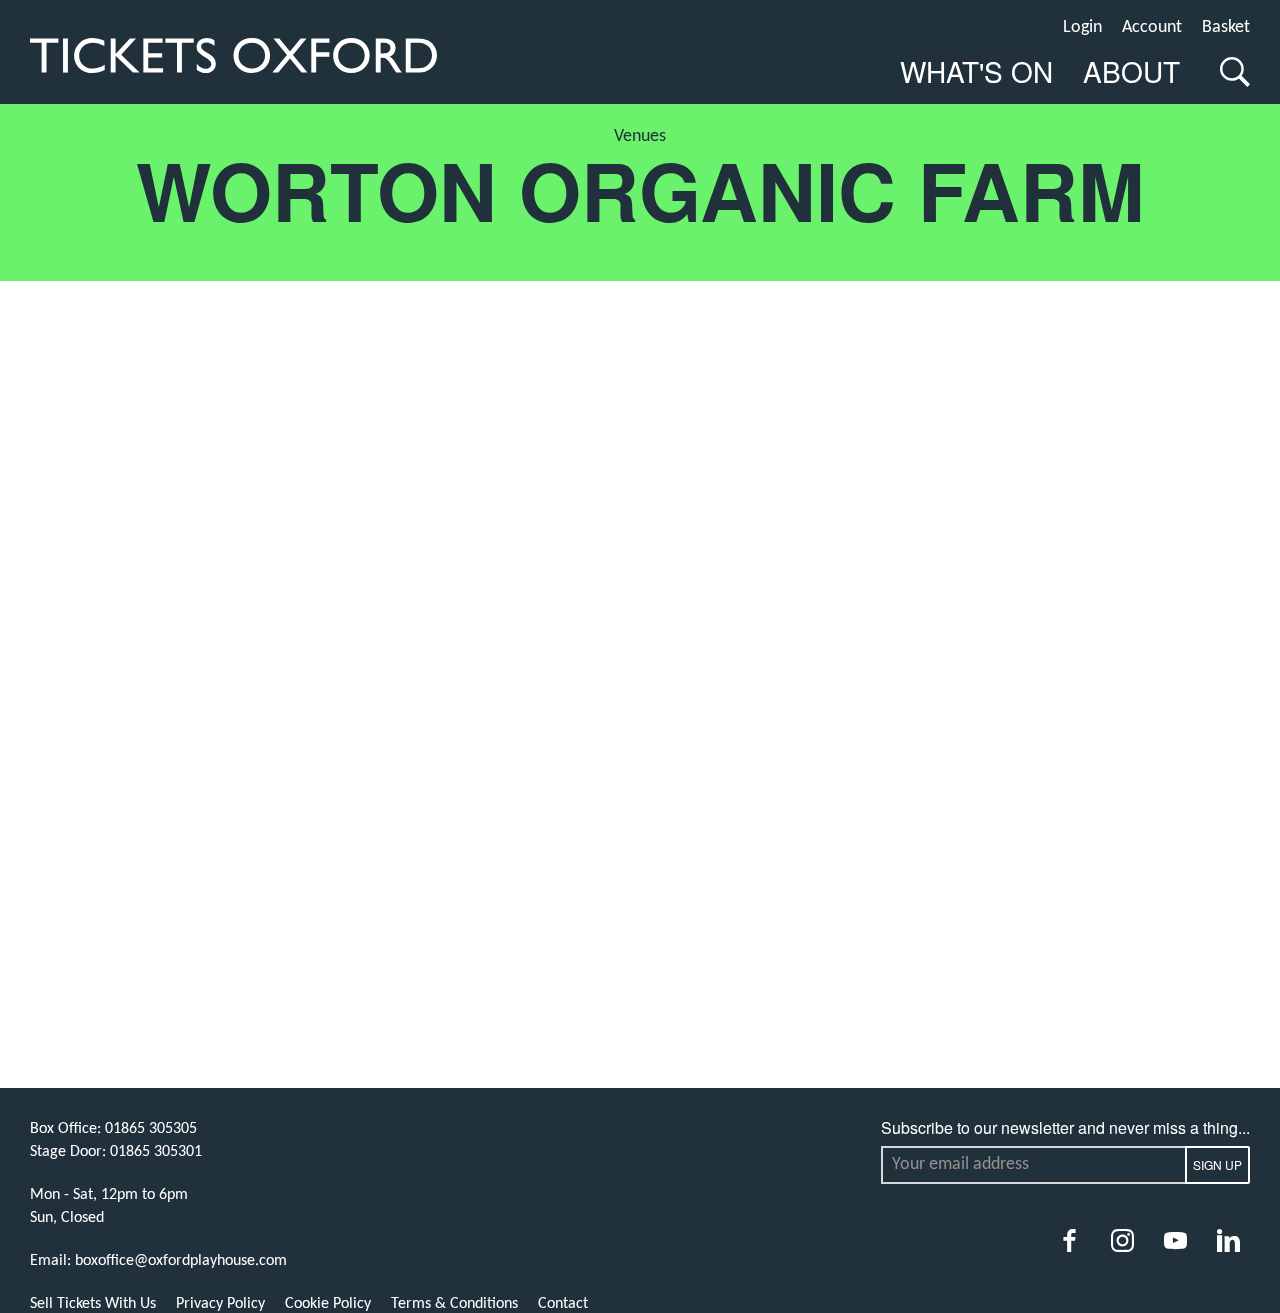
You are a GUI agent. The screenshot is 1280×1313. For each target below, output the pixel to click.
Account (1152, 27)
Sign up (1217, 1164)
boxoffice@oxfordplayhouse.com (181, 1261)
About (1131, 71)
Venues (640, 136)
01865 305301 (156, 1152)
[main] (640, 596)
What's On (976, 71)
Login (1082, 27)
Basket (1226, 27)
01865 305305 (151, 1129)
